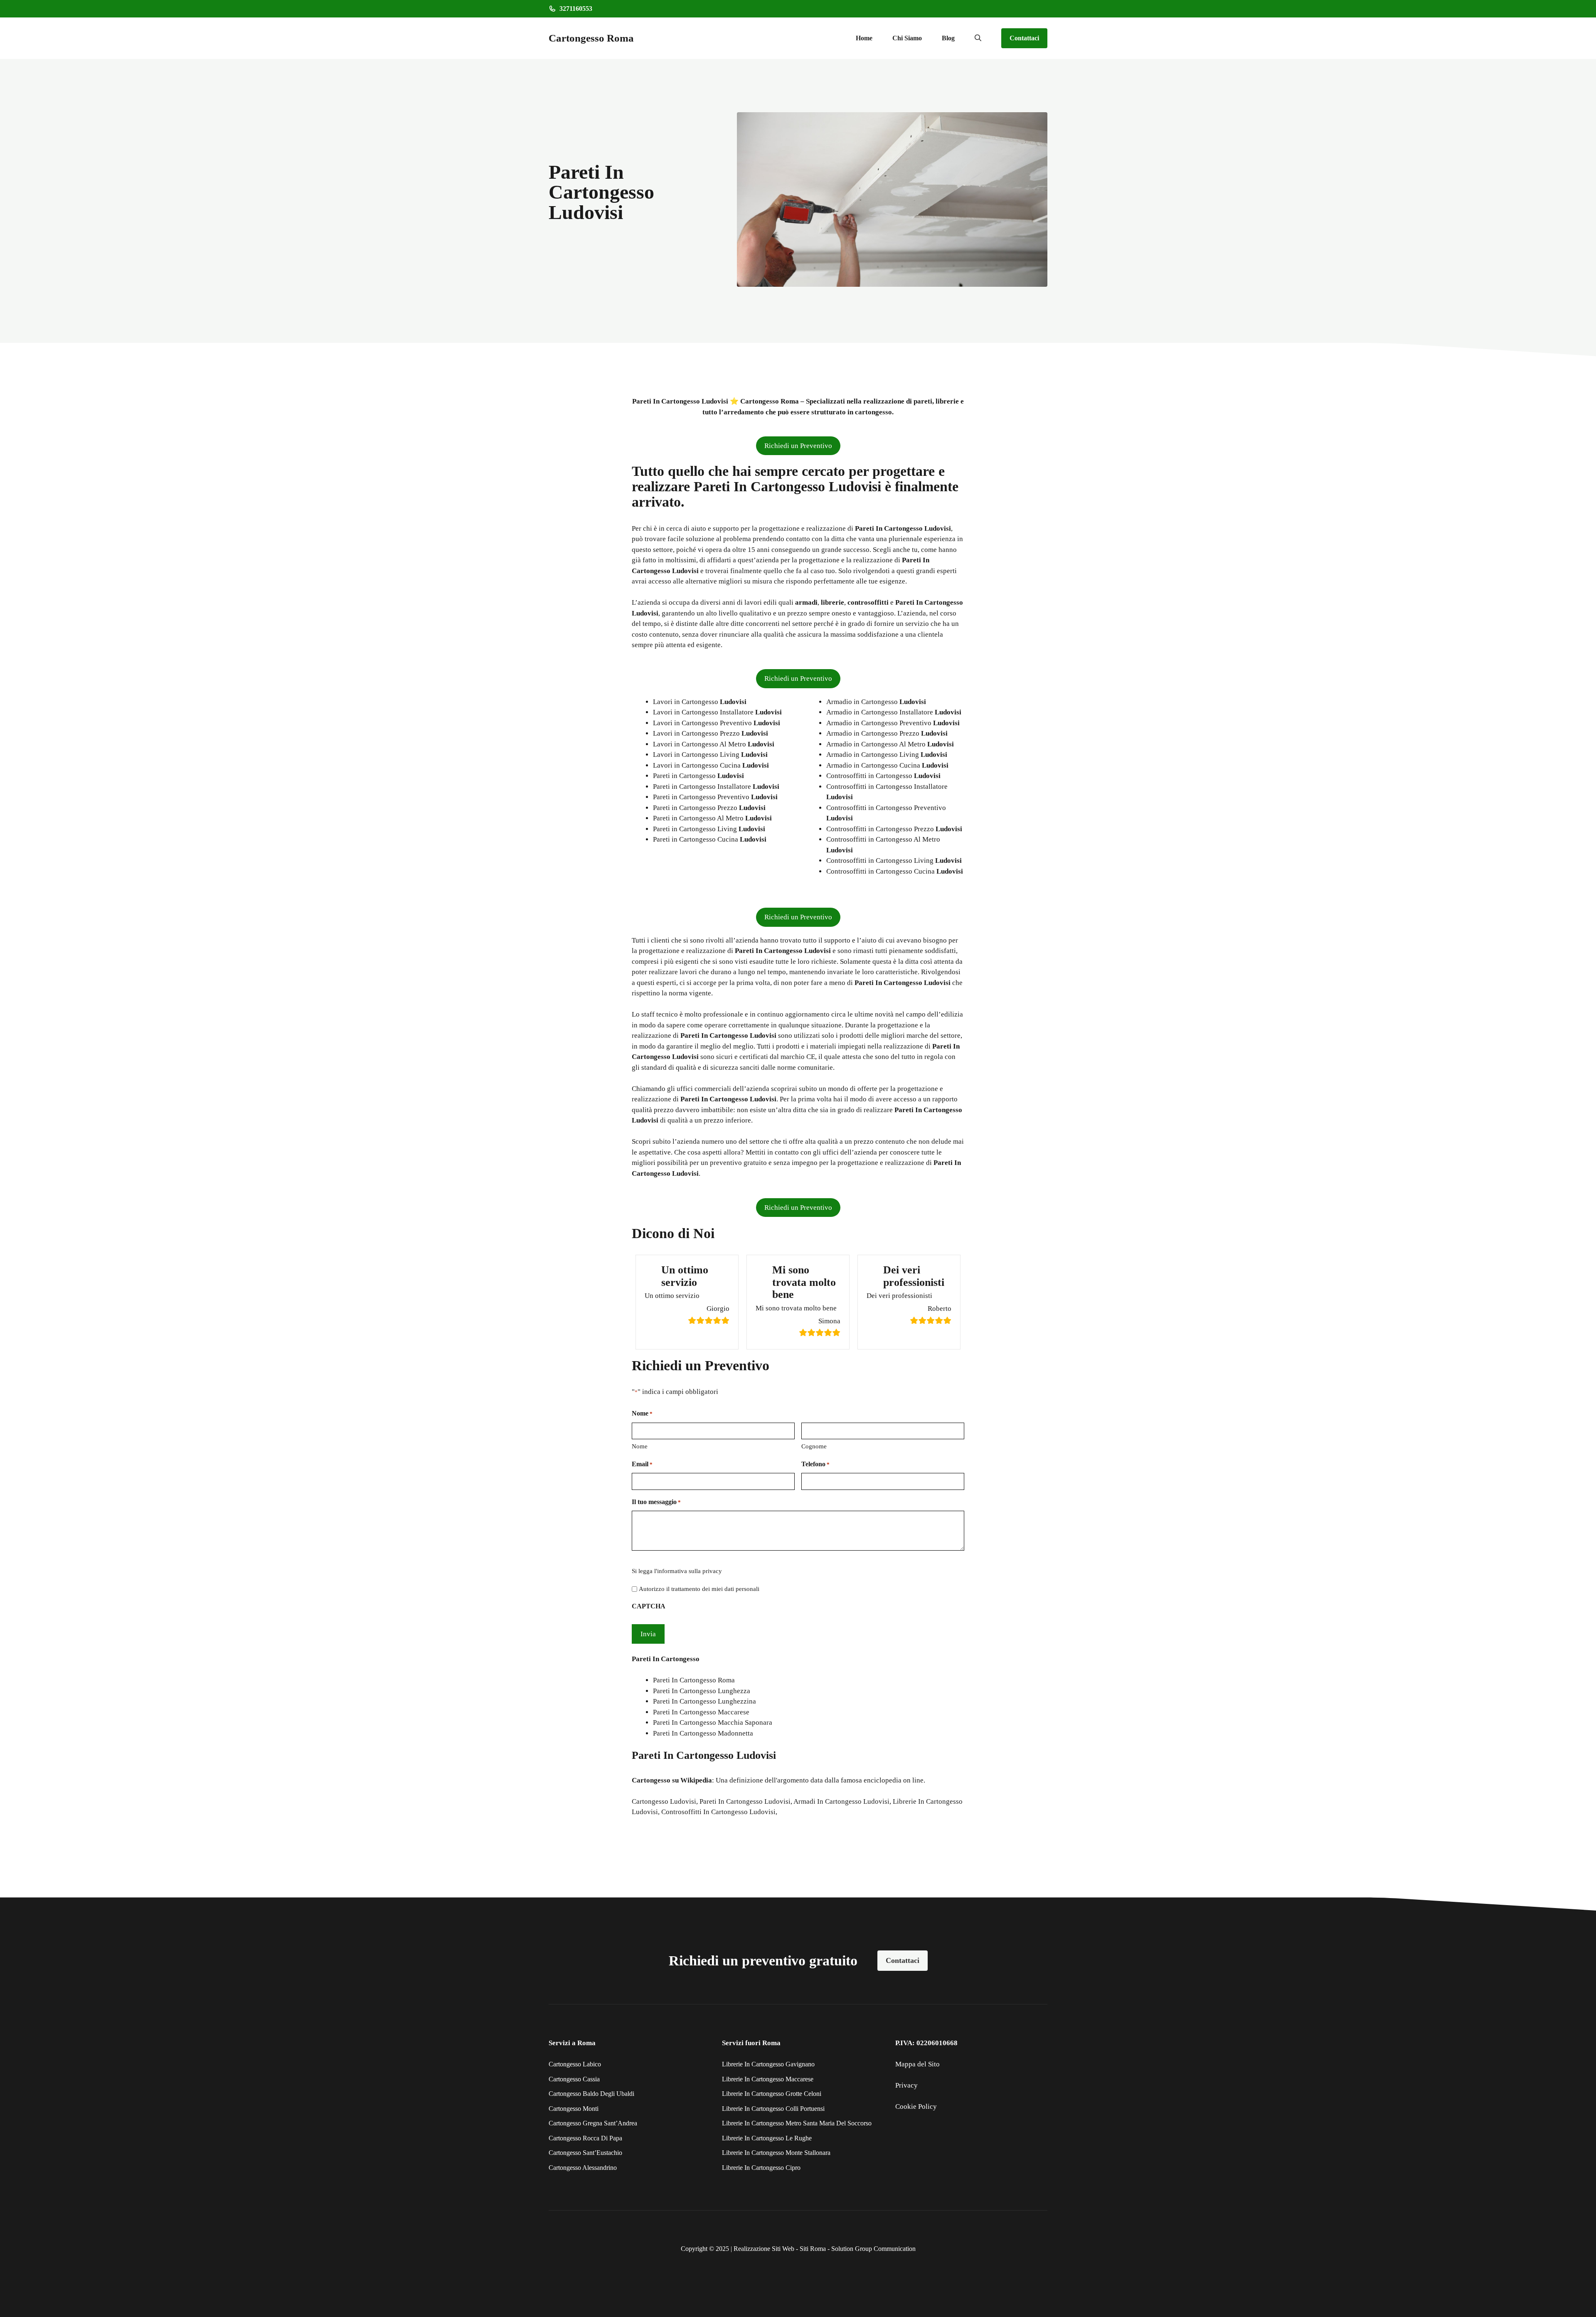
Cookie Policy (916, 2106)
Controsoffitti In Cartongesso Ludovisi (718, 1812)
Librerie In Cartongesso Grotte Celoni (772, 2094)
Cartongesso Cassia (574, 2079)
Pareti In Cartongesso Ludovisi (745, 1801)
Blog (948, 38)
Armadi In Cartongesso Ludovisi (841, 1801)
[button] (978, 38)
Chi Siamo (907, 38)
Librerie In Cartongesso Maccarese (768, 2079)
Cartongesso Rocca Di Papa (585, 2138)
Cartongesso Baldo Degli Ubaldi (591, 2094)
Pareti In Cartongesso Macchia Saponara (713, 1722)
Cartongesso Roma (591, 38)
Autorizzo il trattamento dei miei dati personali (699, 1589)
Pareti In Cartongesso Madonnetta (703, 1733)
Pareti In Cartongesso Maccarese (701, 1712)
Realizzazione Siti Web (764, 2249)
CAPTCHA (649, 1606)
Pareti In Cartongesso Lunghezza (702, 1691)
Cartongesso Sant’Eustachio (585, 2153)
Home (864, 38)
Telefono (815, 1464)
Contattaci (1024, 38)
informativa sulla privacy (690, 1571)
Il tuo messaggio (656, 1502)
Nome (640, 1446)
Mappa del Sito (917, 2064)
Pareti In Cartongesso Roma (694, 1680)
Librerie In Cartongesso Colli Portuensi (773, 2109)
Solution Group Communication (873, 2249)
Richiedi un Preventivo (798, 446)
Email (642, 1464)
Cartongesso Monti (574, 2109)
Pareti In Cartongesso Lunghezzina (704, 1701)
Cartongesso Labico (575, 2064)
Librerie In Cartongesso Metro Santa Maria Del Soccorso (797, 2123)
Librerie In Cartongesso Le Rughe (767, 2138)
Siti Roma (813, 2249)
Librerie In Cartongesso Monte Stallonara (776, 2153)
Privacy (906, 2085)
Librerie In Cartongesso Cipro (761, 2168)
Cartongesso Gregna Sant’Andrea (593, 2123)
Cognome (814, 1446)
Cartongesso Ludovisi (664, 1801)
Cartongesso (651, 1780)
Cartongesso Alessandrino (583, 2168)
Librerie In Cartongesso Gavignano (768, 2064)
